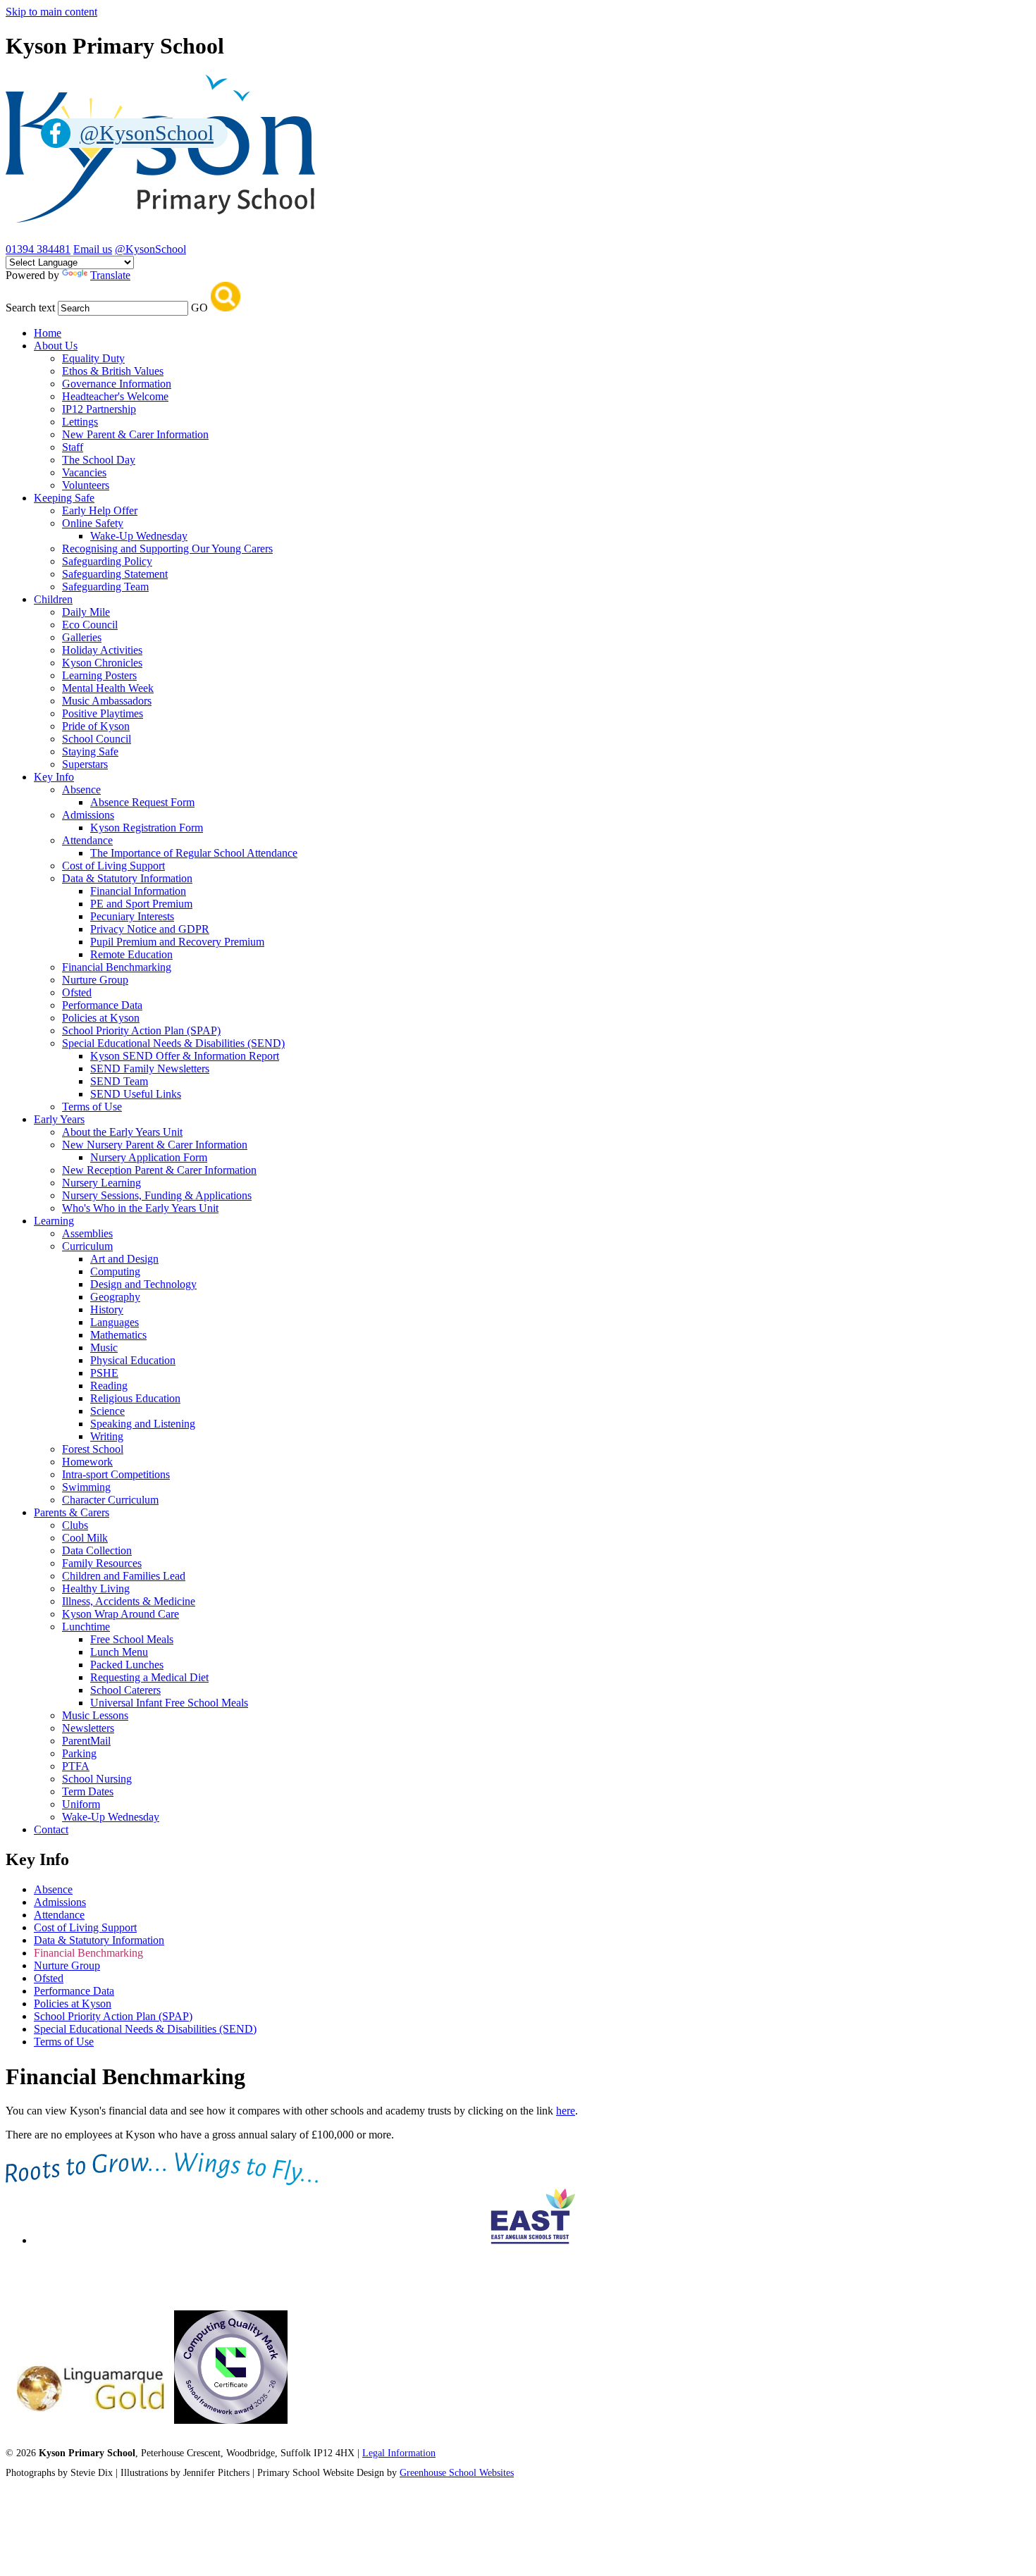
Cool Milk (85, 1538)
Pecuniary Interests (132, 916)
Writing (107, 1436)
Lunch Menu (119, 1652)
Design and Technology (143, 1284)
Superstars (85, 764)
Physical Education (133, 1360)
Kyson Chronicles (102, 663)
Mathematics (118, 1335)
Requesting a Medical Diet (149, 1677)
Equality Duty (93, 358)
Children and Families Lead (124, 1576)
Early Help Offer (100, 510)
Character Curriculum (110, 1500)
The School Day (99, 460)
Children (53, 599)
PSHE (104, 1373)
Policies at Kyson (101, 1018)
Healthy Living (96, 1589)
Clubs (75, 1525)
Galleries (82, 637)
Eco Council (90, 625)
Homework (87, 1462)
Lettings (80, 422)
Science (107, 1411)
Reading (109, 1386)
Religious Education (135, 1398)
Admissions (88, 815)
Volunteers (86, 485)
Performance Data (102, 1005)
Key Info (54, 777)
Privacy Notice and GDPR (150, 929)
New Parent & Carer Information (135, 434)
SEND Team (119, 1081)
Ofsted (77, 992)
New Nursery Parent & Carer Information (155, 1145)
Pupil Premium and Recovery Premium (177, 942)
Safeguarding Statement (115, 574)
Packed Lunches (127, 1665)
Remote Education (131, 954)
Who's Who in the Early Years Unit (140, 1208)
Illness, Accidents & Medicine (129, 1601)
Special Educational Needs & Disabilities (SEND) (173, 1043)
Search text (30, 308)
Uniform (81, 1804)
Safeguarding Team (105, 587)
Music (104, 1348)
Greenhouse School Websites (457, 2473)
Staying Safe (90, 751)
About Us (56, 346)
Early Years (59, 1119)
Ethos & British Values (113, 371)
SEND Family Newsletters (150, 1069)
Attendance (87, 840)
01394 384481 (38, 249)
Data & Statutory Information (127, 878)
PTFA (76, 1766)
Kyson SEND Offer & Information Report (185, 1056)
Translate (110, 275)
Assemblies (87, 1233)
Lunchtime (86, 1627)
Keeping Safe (64, 498)
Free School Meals (132, 1639)
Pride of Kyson (96, 726)
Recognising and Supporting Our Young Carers (167, 549)
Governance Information (117, 384)
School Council (97, 739)
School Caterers (125, 1690)
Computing (115, 1271)
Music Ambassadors (107, 701)
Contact (51, 1829)
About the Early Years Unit (122, 1132)
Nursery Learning (101, 1183)
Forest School (93, 1449)
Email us (93, 249)
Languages (115, 1322)
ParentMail (86, 1741)
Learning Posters (99, 675)
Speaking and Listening (143, 1424)
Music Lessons (95, 1715)
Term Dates (88, 1791)
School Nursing (97, 1779)
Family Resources (102, 1563)
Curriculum (87, 1246)
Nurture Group (95, 980)
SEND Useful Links (136, 1094)
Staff (73, 447)
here (566, 2111)
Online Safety (93, 523)
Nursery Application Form (149, 1157)
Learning (54, 1221)
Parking (79, 1753)
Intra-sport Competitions (116, 1474)
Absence (81, 789)
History (107, 1309)
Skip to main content (51, 12)
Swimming (86, 1487)
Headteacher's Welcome (115, 396)
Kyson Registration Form (147, 828)
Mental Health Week (108, 688)
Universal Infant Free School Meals (169, 1703)
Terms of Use (92, 1107)
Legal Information (399, 2453)
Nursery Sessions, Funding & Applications (157, 1195)
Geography (115, 1297)
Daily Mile (86, 612)
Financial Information (138, 891)
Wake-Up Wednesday (139, 536)
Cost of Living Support (113, 866)
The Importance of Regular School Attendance (194, 853)
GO (199, 308)
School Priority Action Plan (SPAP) (141, 1030)
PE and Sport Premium (141, 904)
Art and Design (124, 1259)
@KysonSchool (150, 249)
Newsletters (88, 1728)
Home (48, 333)
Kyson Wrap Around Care (121, 1614)
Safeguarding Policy (107, 561)
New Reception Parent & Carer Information (159, 1170)
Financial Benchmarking (117, 967)
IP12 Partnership (99, 409)
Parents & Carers (72, 1512)
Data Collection (97, 1550)
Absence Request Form (142, 802)
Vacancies (84, 472)
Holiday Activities (102, 650)
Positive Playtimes (103, 713)
